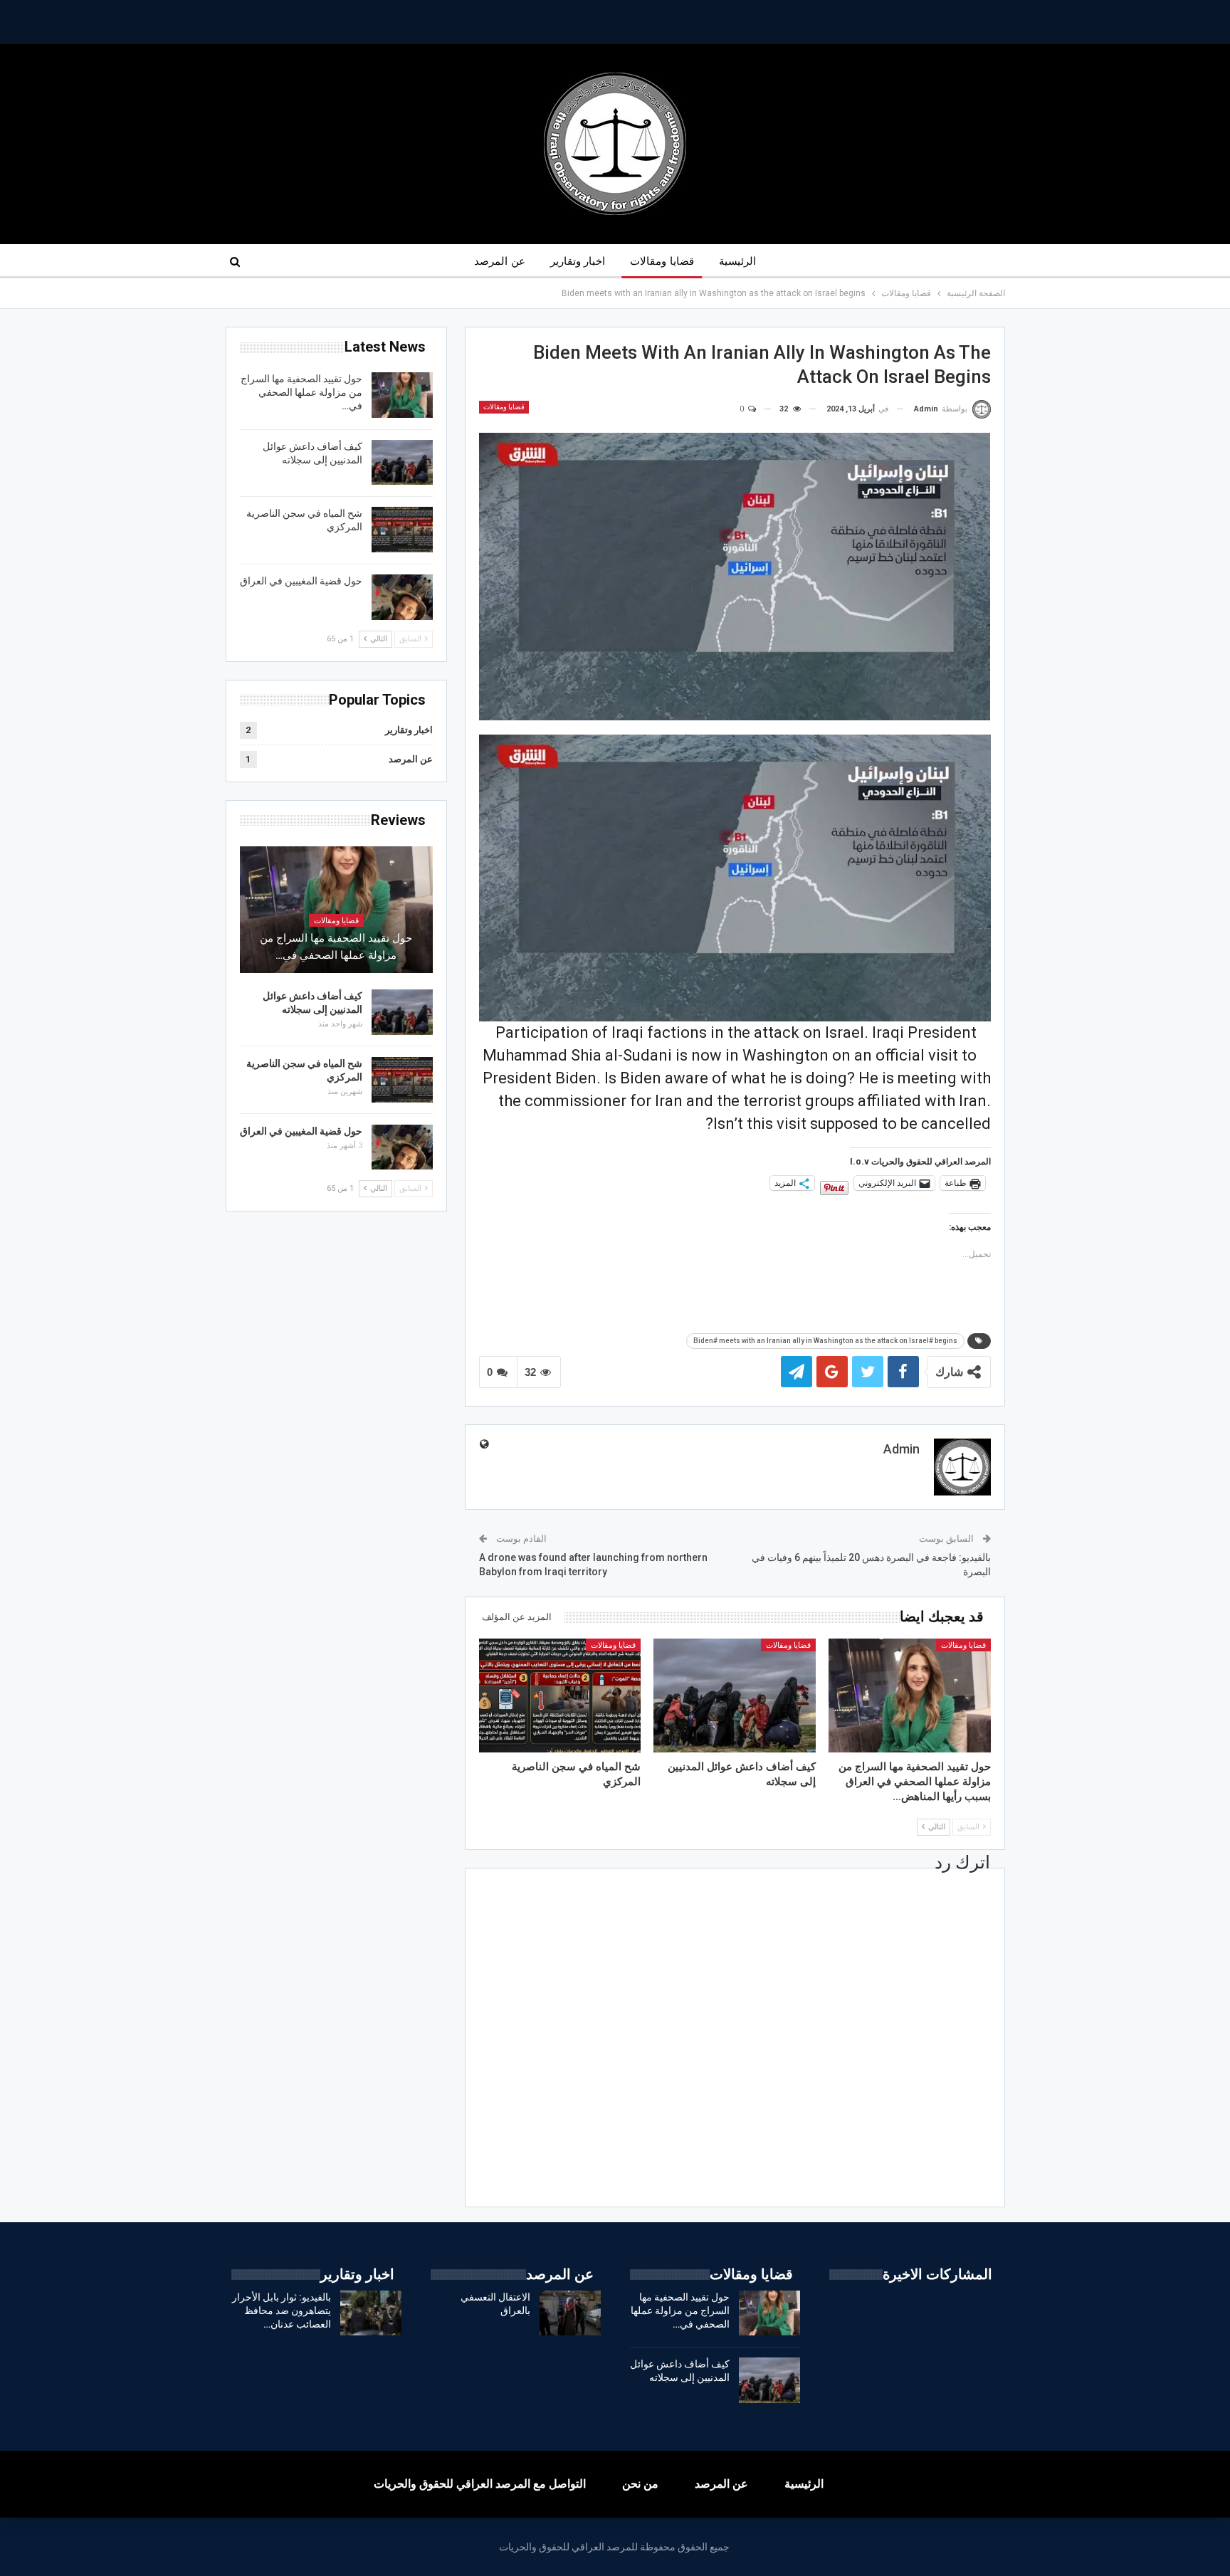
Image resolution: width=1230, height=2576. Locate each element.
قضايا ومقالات (662, 261)
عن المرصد (499, 261)
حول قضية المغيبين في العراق (301, 581)
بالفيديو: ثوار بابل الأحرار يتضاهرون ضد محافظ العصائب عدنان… (282, 2310)
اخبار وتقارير (578, 261)
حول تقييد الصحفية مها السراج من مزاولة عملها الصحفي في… (301, 392)
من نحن (640, 2484)
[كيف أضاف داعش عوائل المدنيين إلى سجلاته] (735, 1695)
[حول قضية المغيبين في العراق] (402, 597)
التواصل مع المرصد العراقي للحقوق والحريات (480, 2484)
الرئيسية (737, 261)
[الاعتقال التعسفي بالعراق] (570, 2313)
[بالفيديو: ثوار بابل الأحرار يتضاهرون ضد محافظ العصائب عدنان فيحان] (371, 2313)
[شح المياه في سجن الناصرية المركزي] (560, 1695)
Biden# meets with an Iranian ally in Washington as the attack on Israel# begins (825, 1341)
